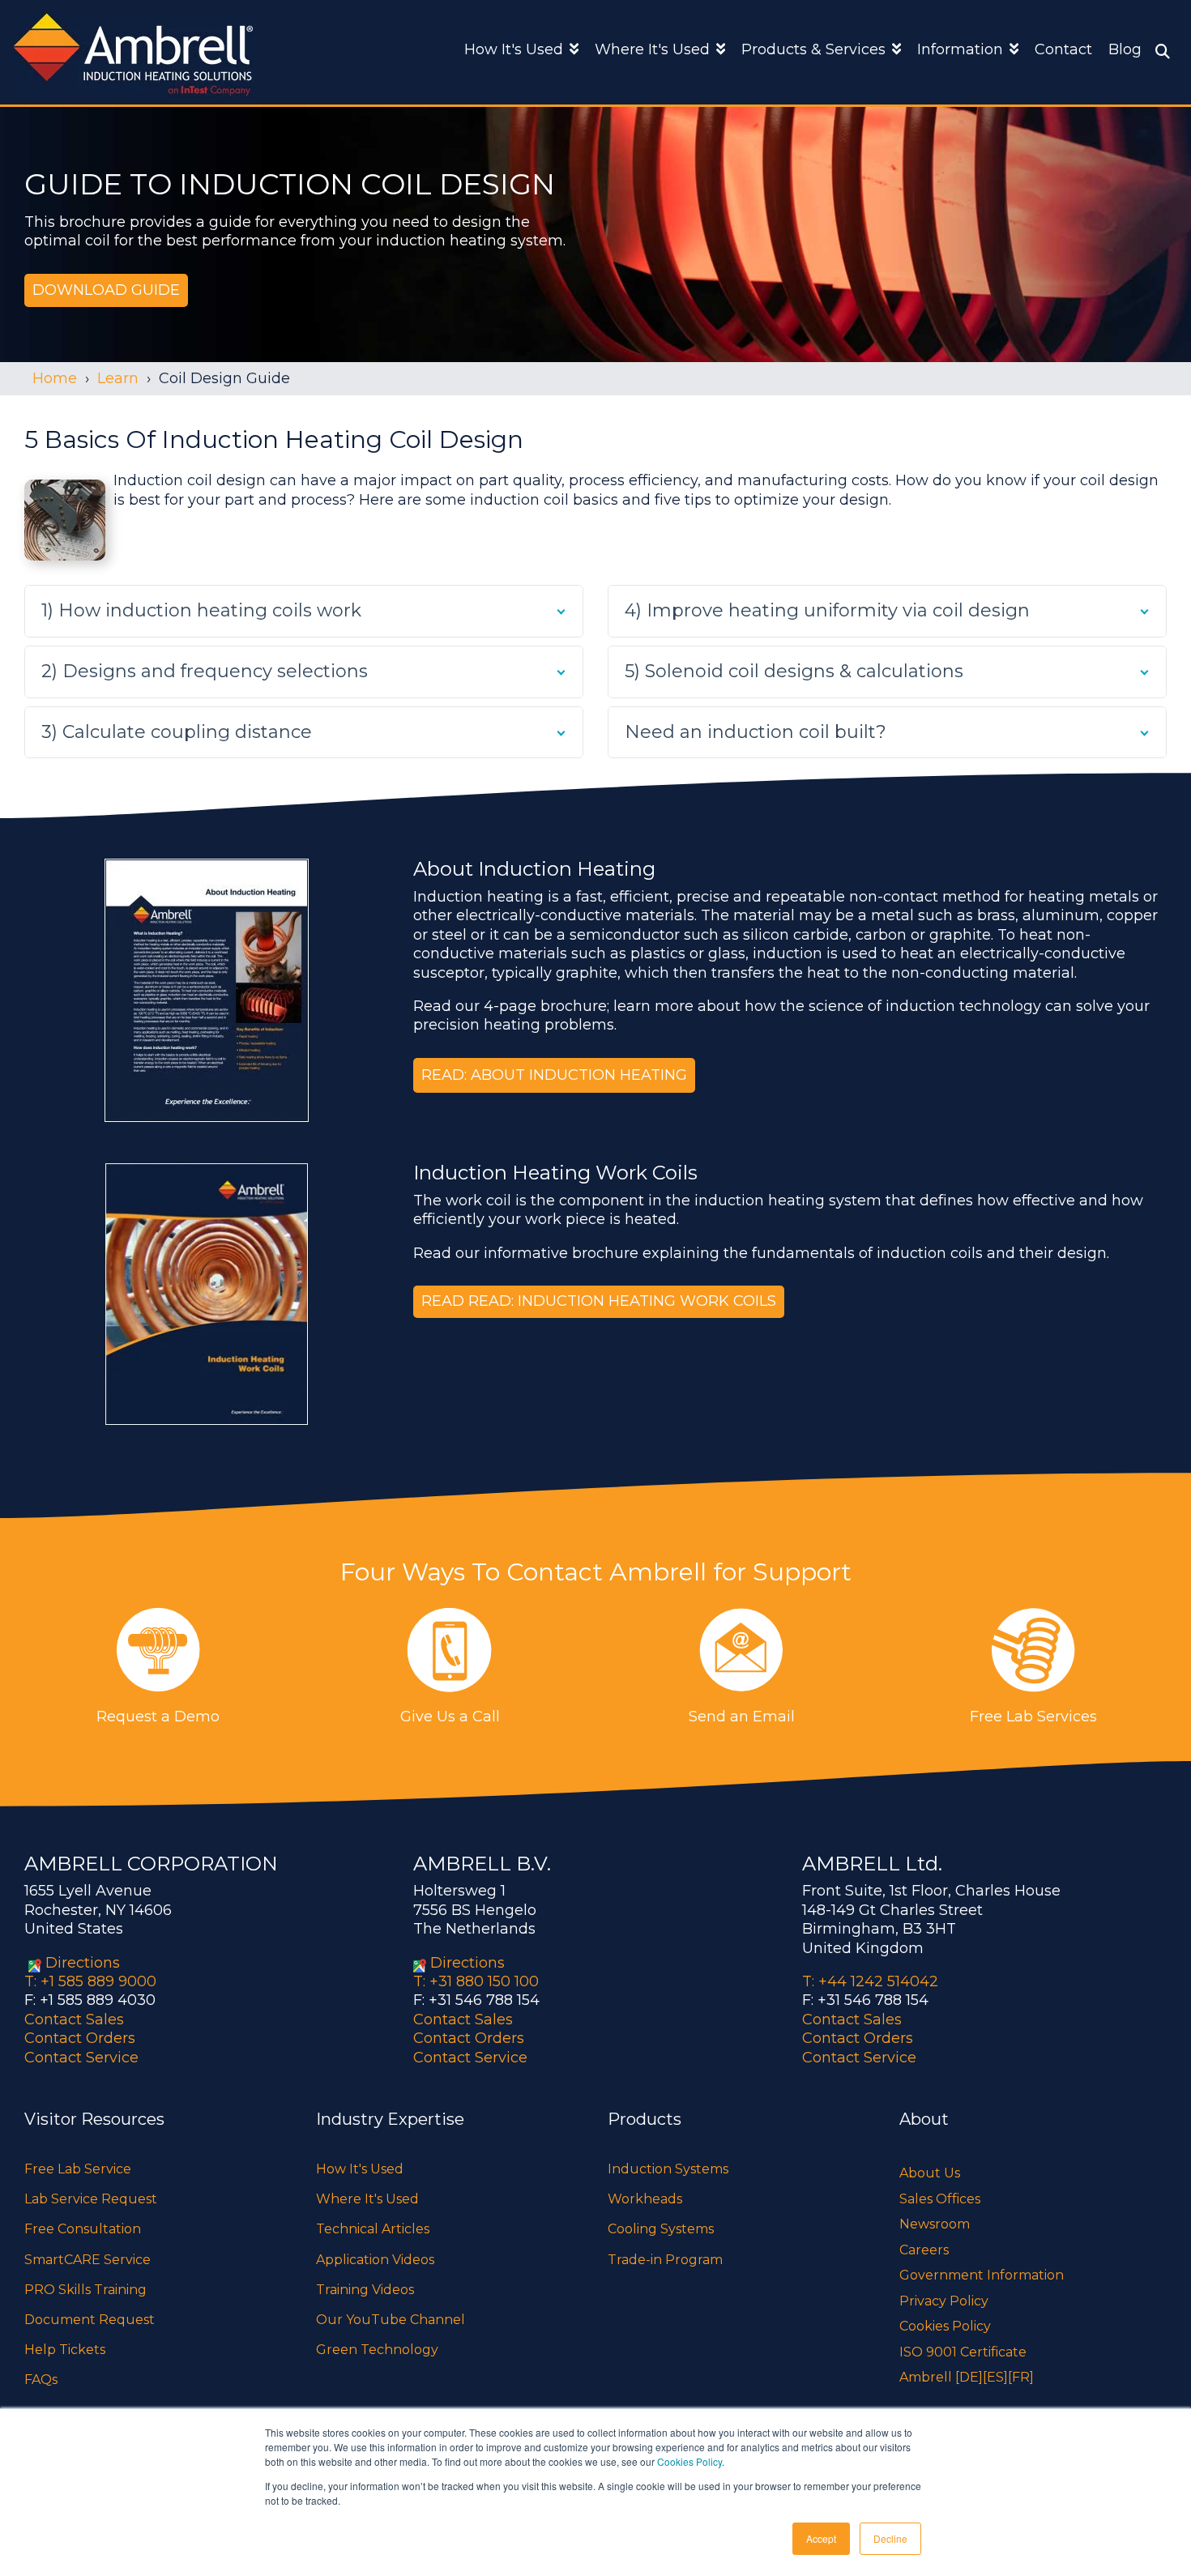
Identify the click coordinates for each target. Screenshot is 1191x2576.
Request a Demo (158, 1717)
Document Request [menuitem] (90, 2320)
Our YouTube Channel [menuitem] (391, 2320)
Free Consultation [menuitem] (83, 2229)
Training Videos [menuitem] (365, 2290)
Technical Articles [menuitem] (373, 2229)
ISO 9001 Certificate (963, 2352)
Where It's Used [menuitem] (367, 2199)
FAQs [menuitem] (41, 2380)
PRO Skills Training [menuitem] (85, 2290)
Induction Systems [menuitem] (668, 2169)
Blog (1125, 49)
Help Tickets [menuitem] (65, 2350)
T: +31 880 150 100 (476, 1981)
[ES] (995, 2377)
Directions (83, 1963)
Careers (924, 2250)
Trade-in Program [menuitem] (665, 2260)
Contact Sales (74, 2019)
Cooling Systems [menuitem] (661, 2229)
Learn (118, 378)
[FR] (1021, 2377)
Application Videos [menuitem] (375, 2260)
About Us (930, 2173)
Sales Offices (940, 2199)
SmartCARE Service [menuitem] (88, 2260)
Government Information (982, 2275)
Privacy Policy (944, 2301)
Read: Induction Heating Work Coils (622, 1301)
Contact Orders (80, 2038)
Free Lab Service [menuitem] (78, 2169)
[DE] (969, 2377)
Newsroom (935, 2224)
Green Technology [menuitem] (377, 2350)
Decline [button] (890, 2538)
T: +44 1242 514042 (870, 1981)
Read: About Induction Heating (554, 1075)
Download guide (106, 290)
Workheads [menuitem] (645, 2199)
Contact (1063, 49)
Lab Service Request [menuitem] (91, 2199)
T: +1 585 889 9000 (90, 1981)
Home (55, 378)
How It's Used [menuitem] (360, 2169)
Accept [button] (821, 2538)
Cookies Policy (689, 2461)
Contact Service (81, 2058)
